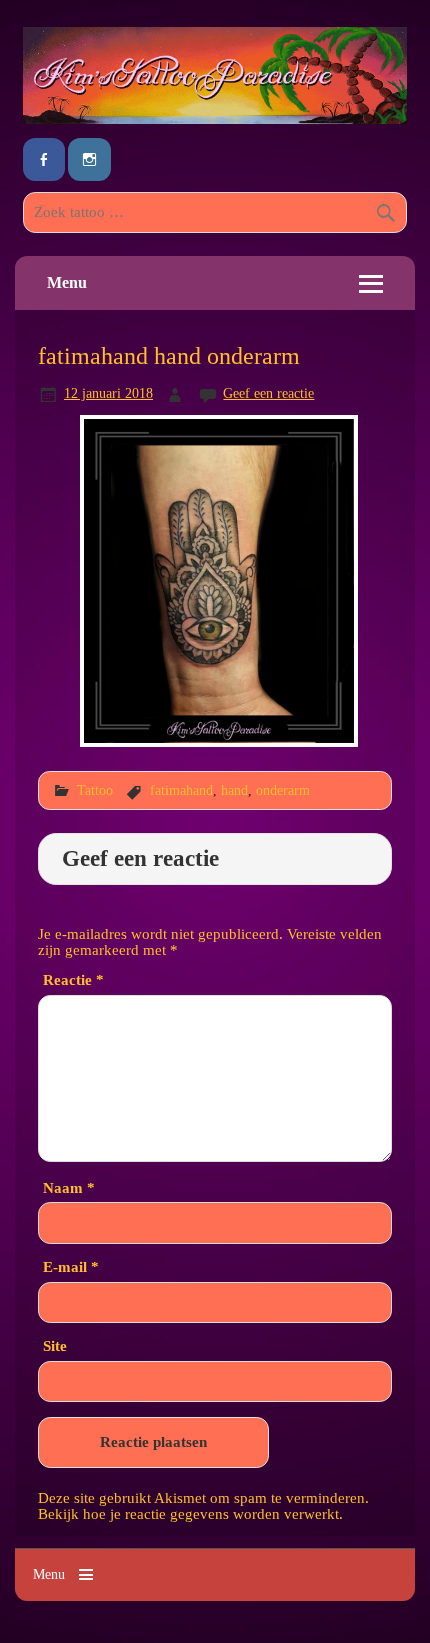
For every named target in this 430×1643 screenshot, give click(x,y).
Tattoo (95, 790)
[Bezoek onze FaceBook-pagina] (44, 159)
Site (55, 1345)
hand (234, 790)
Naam (69, 1187)
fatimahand (181, 790)
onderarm (283, 790)
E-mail (71, 1266)
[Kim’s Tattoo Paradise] (215, 118)
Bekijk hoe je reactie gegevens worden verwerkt (188, 1513)
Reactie (73, 979)
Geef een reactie (268, 393)
